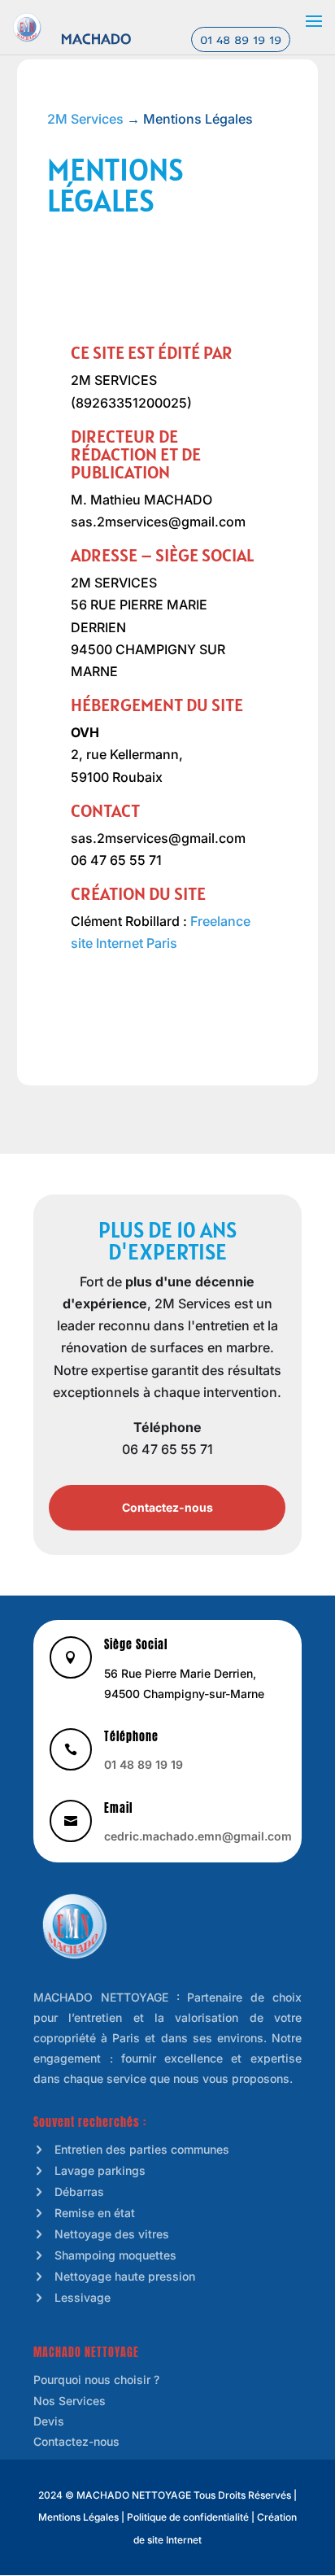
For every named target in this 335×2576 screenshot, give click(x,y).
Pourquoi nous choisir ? (96, 2380)
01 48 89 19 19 (241, 40)
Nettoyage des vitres (112, 2234)
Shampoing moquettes (115, 2255)
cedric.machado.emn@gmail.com (198, 1836)
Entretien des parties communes (142, 2149)
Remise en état (95, 2213)
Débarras (79, 2192)
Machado (96, 39)
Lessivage (83, 2297)
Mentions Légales (78, 2517)
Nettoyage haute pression (125, 2276)
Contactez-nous (167, 1507)
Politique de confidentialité (188, 2517)
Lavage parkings (100, 2170)
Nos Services (70, 2401)
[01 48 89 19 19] (27, 26)
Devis (49, 2421)
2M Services (85, 119)
